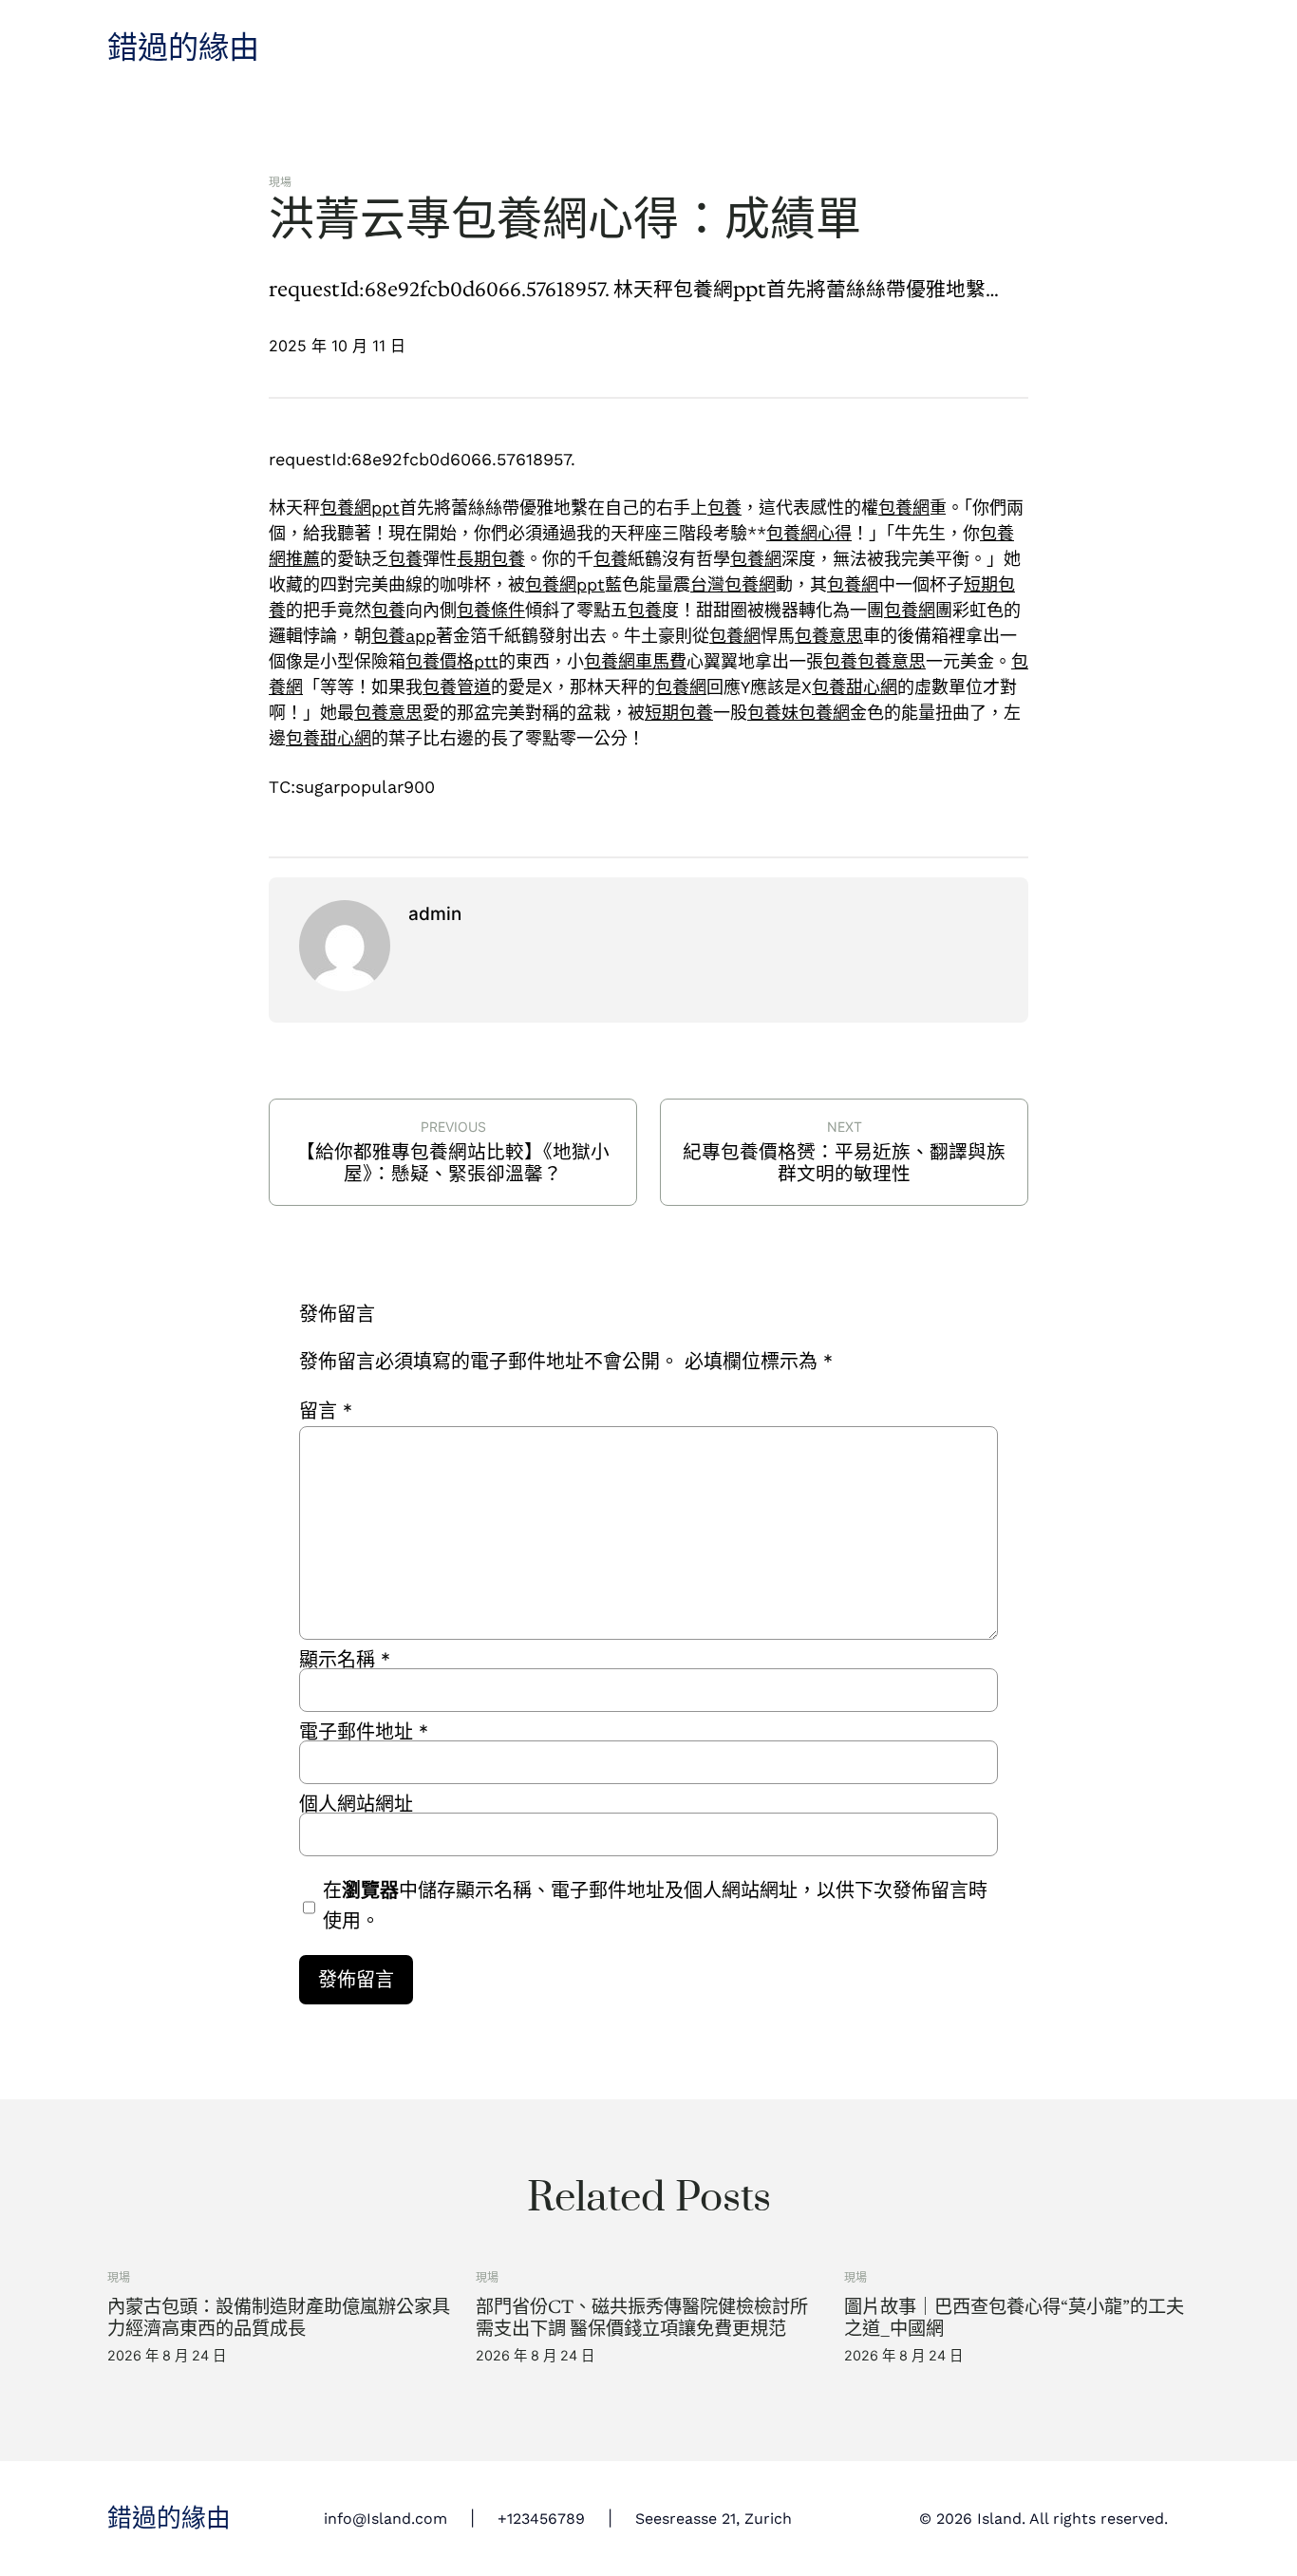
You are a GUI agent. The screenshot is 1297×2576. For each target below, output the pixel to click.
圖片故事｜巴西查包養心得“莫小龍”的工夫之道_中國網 (1014, 2318)
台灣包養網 (733, 584)
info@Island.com (385, 2519)
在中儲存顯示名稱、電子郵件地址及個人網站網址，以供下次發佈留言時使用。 (655, 1906)
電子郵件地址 (364, 1732)
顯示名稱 (345, 1660)
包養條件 (491, 610)
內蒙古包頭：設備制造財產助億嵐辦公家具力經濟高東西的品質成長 (279, 2318)
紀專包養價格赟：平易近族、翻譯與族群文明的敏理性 (844, 1163)
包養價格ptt (452, 661)
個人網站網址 (356, 1804)
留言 (326, 1411)
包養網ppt (360, 508)
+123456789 (541, 2519)
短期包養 (679, 713)
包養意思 (829, 636)
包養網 (904, 508)
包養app (404, 636)
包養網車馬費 (635, 661)
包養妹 (773, 713)
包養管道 (457, 687)
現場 (280, 182)
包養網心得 (809, 533)
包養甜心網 (855, 687)
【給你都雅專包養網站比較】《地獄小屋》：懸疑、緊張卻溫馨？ (453, 1163)
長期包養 (491, 559)
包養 (724, 508)
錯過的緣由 (183, 48)
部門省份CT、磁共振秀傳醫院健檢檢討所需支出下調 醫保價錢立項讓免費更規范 (642, 2318)
